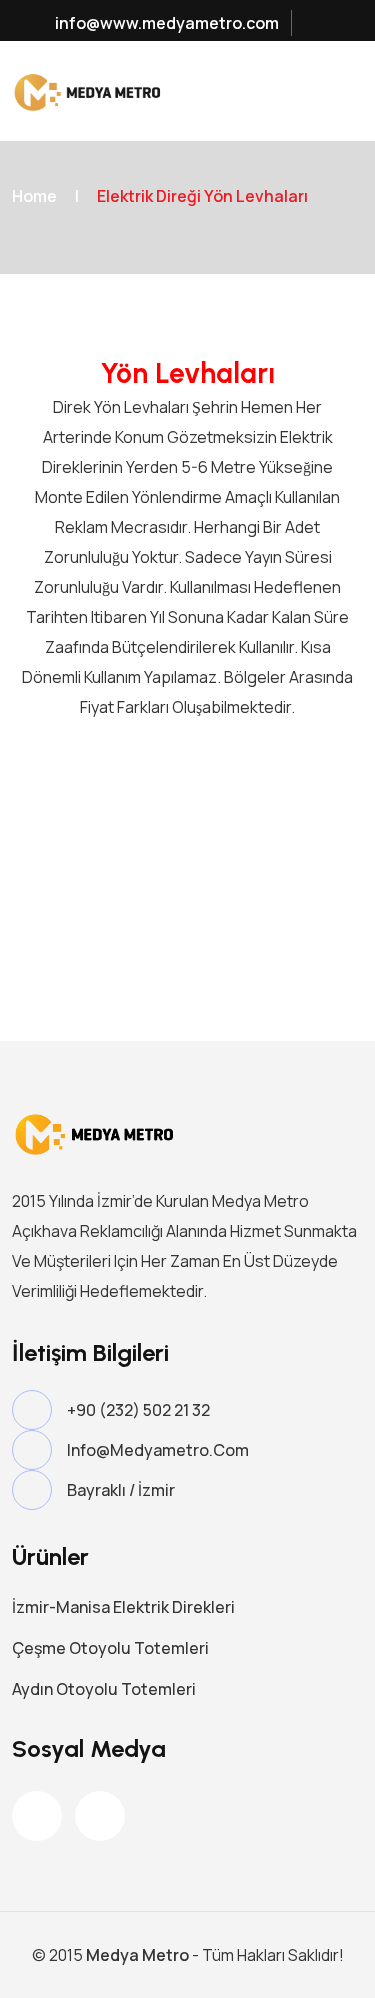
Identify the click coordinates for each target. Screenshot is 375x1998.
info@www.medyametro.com (165, 23)
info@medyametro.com (158, 1450)
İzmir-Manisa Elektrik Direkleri (123, 1607)
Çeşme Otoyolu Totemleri (110, 1648)
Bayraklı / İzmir (121, 1490)
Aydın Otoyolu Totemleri (104, 1689)
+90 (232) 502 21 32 (138, 1410)
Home (34, 196)
